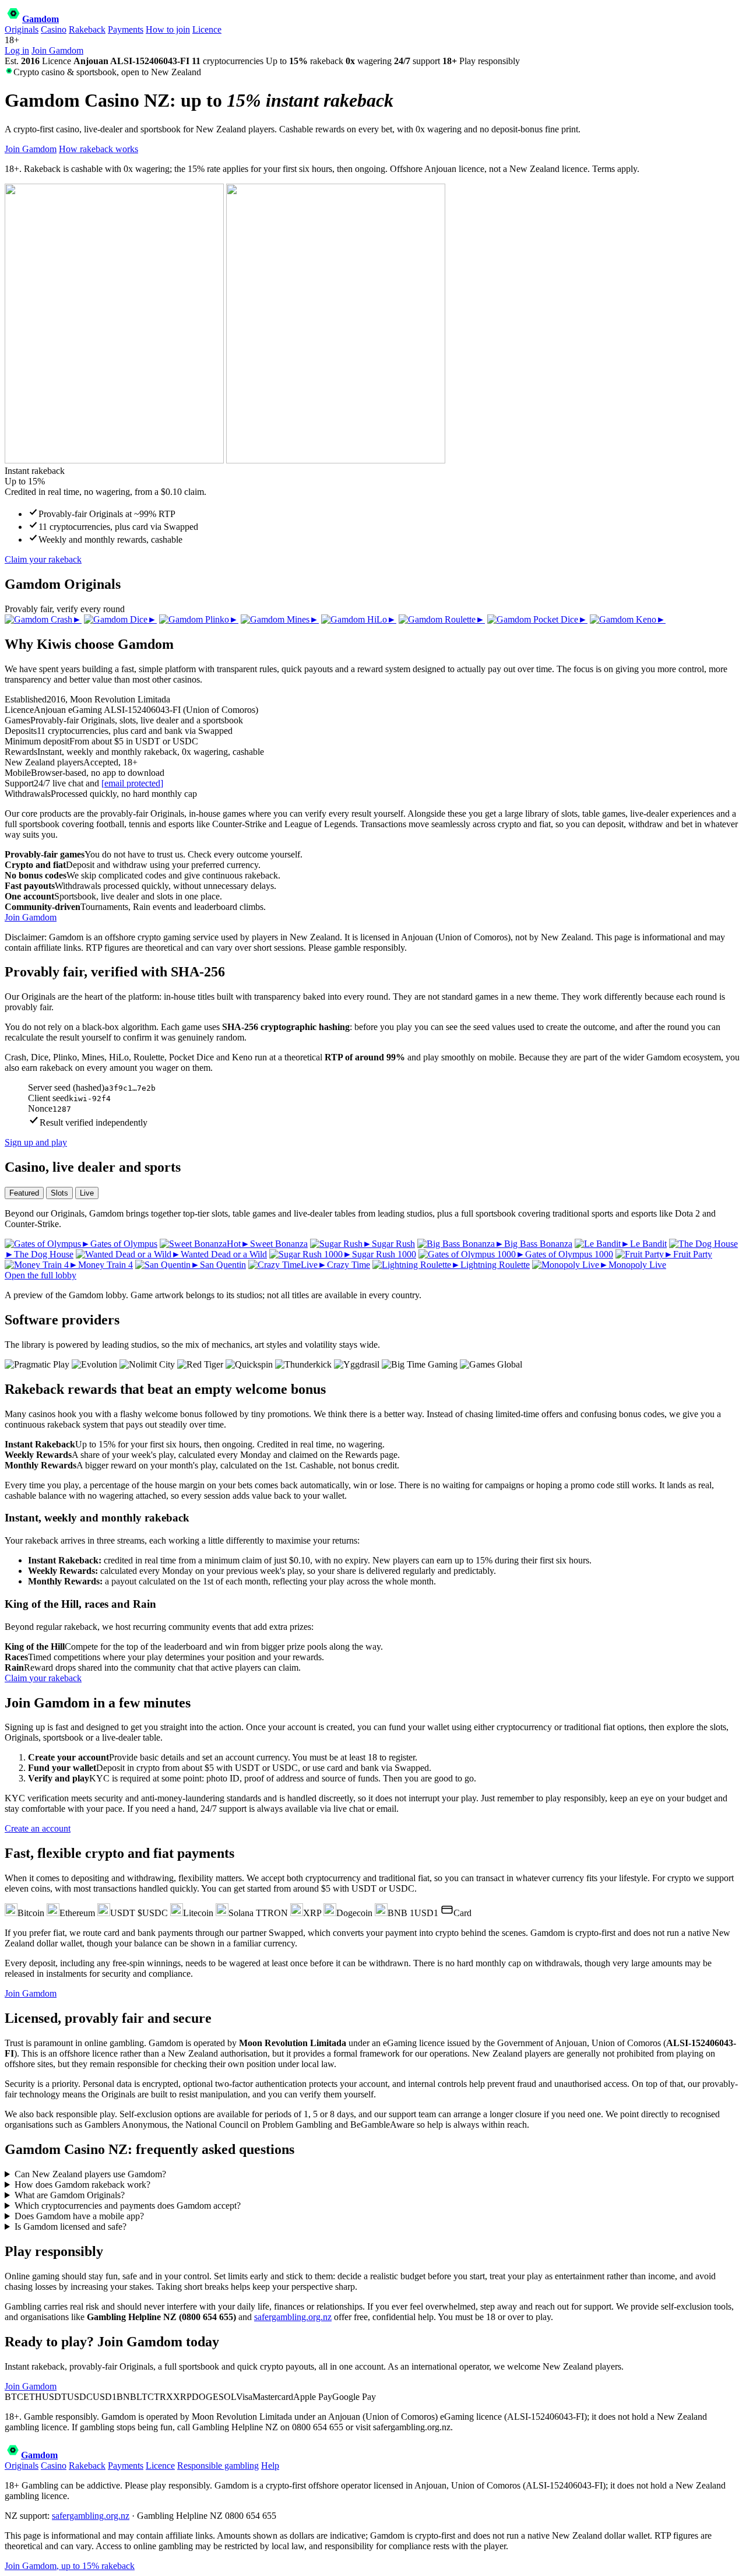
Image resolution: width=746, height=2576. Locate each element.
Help (270, 2466)
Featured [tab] (24, 1193)
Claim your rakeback (43, 559)
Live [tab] (87, 1193)
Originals (22, 29)
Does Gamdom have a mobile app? (79, 2216)
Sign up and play (36, 1142)
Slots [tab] (59, 1193)
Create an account (38, 1828)
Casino (54, 29)
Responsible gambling (218, 2466)
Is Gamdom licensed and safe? (71, 2227)
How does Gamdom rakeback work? (82, 2185)
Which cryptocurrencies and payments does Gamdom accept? (128, 2206)
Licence (207, 29)
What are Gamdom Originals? (70, 2195)
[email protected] (132, 783)
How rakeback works (98, 149)
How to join (168, 29)
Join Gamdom (57, 50)
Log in (17, 50)
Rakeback (87, 29)
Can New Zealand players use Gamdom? (90, 2174)
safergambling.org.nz (293, 2317)
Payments (126, 29)
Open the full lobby (41, 1275)
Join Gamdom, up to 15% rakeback (70, 2566)
